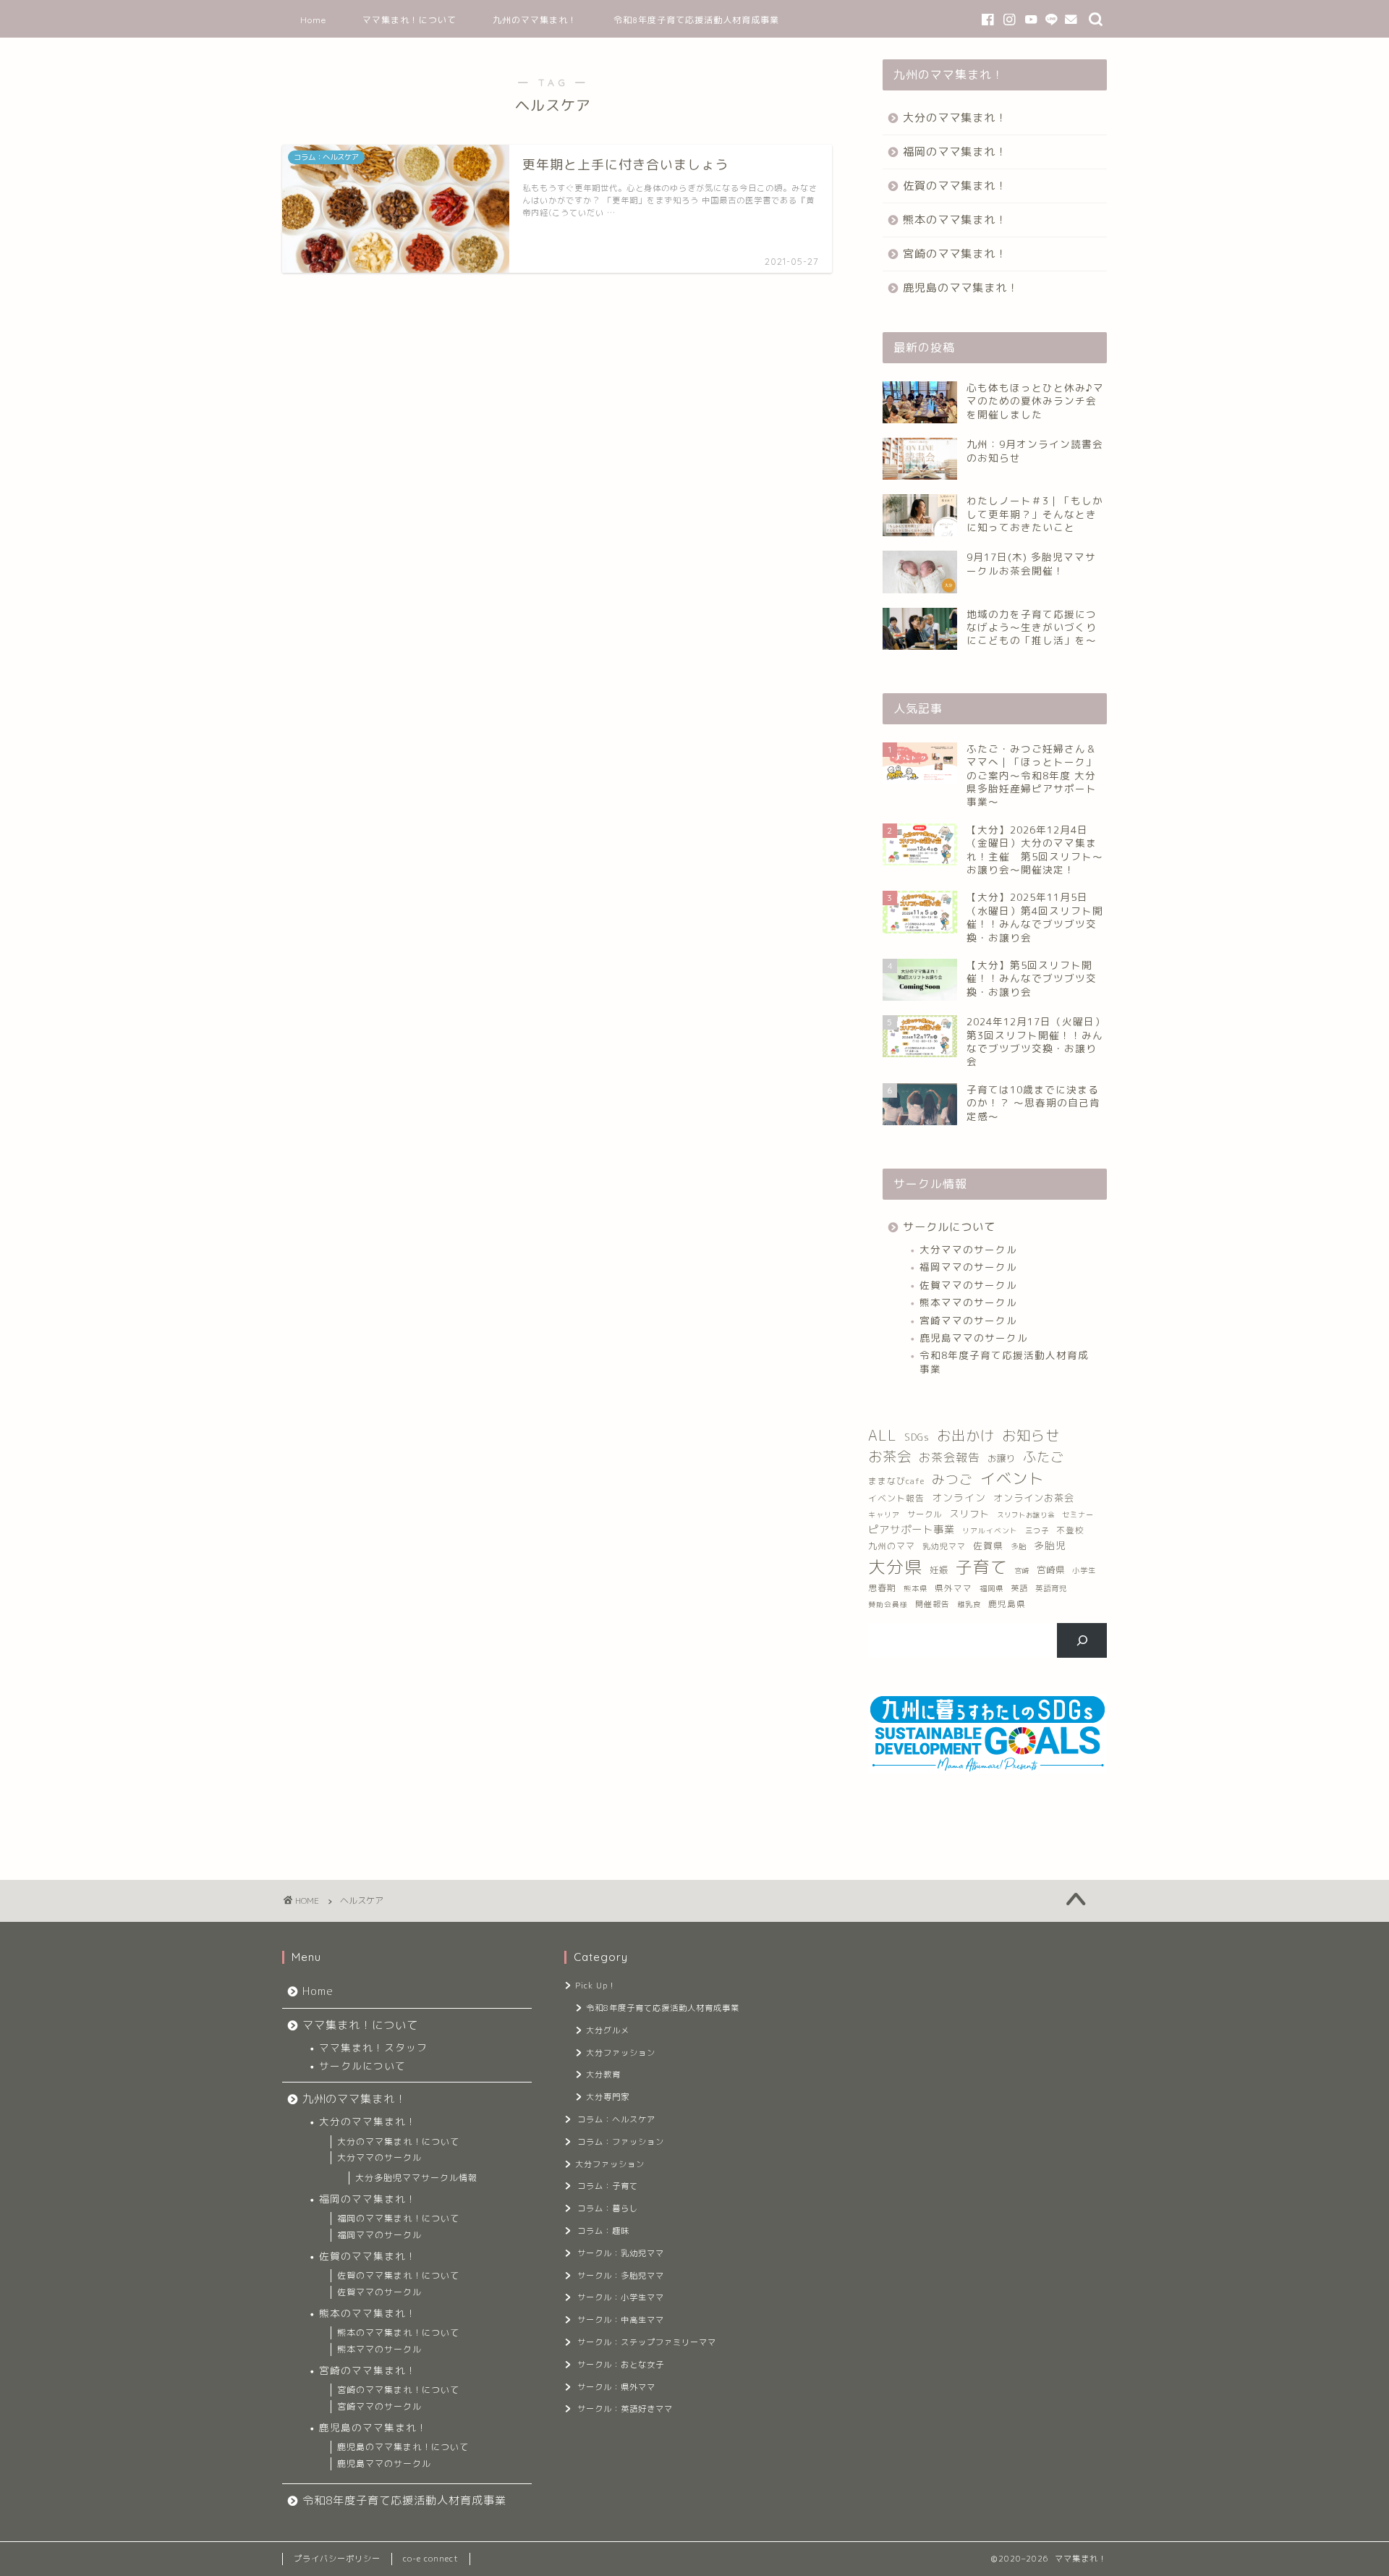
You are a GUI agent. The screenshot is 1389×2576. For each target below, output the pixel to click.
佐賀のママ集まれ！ (955, 186)
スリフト (969, 1514)
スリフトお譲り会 (1026, 1515)
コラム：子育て (608, 2186)
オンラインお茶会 (1034, 1498)
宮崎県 (1051, 1570)
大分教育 (603, 2075)
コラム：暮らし (608, 2208)
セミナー (1078, 1514)
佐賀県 (988, 1546)
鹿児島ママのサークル (974, 1338)
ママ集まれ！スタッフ (373, 2047)
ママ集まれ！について (409, 20)
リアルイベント (990, 1531)
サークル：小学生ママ (621, 2297)
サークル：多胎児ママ (621, 2276)
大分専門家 (608, 2097)
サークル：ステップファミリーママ (647, 2342)
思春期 (882, 1588)
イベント (1012, 1478)
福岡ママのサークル (968, 1267)
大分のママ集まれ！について (398, 2141)
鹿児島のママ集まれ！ (961, 288)
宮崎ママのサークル (968, 1320)
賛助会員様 (888, 1605)
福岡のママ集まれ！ (955, 152)
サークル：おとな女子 (621, 2365)
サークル (925, 1514)
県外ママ (953, 1588)
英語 (1019, 1588)
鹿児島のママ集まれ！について (403, 2447)
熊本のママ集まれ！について (398, 2333)
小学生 (1084, 1570)
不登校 (1070, 1530)
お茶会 (890, 1456)
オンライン (959, 1497)
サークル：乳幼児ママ (621, 2253)
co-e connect (431, 2559)
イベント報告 (896, 1498)
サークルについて (949, 1227)
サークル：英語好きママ (625, 2409)
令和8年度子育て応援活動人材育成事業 (696, 20)
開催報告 (933, 1604)
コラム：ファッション (621, 2142)
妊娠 (939, 1570)
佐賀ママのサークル (968, 1285)
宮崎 (1022, 1571)
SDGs (917, 1437)
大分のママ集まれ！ (955, 118)
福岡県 (991, 1588)
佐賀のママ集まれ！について (398, 2275)
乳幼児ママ (944, 1546)
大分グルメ (608, 2030)
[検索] (1082, 1640)
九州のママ (892, 1546)
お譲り (1002, 1458)
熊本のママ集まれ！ (955, 220)
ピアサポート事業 (912, 1530)
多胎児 (1050, 1545)
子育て (982, 1567)
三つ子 (1037, 1530)
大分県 (895, 1567)
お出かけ (966, 1435)
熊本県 (916, 1588)
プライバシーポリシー (337, 2559)
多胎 (1019, 1546)
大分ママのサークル (968, 1249)
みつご (952, 1479)
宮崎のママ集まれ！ (955, 254)
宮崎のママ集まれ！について (398, 2390)
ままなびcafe (896, 1481)
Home (313, 20)
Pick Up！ (596, 1986)
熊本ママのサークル (968, 1302)
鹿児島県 (1007, 1604)
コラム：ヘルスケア (616, 2119)
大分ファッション (621, 2053)
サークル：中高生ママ (621, 2320)
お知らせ (1031, 1435)
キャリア (884, 1514)
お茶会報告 (950, 1457)
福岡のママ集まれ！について (398, 2218)
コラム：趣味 (603, 2231)
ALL (883, 1435)
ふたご (1044, 1457)
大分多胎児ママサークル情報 (416, 2178)
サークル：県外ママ (616, 2387)
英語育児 (1051, 1588)
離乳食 (969, 1604)
